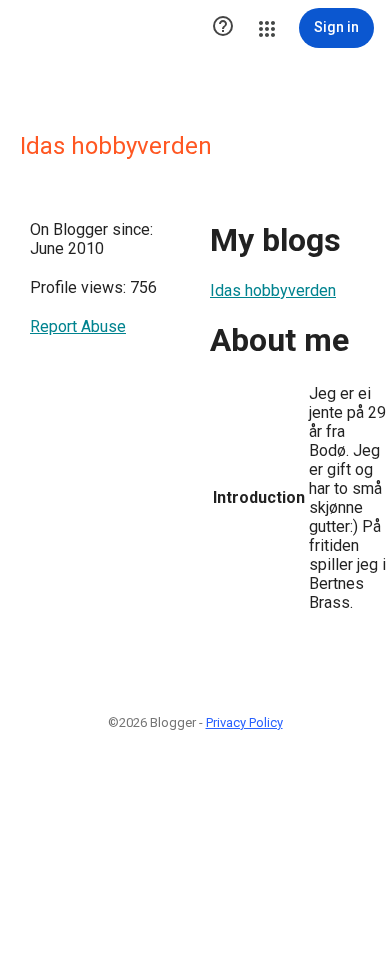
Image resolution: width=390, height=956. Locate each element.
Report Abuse (78, 326)
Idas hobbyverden (273, 290)
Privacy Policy (244, 722)
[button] (223, 28)
